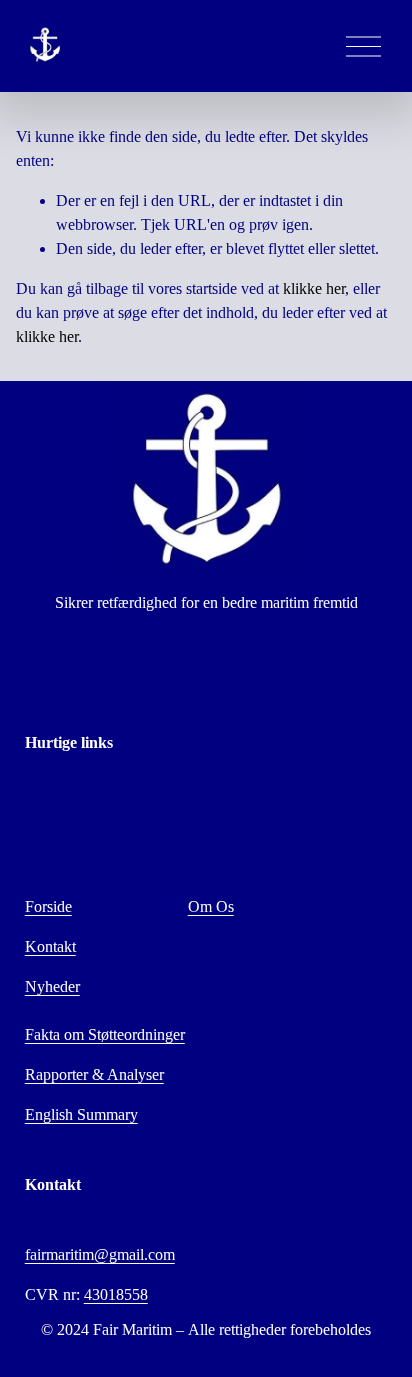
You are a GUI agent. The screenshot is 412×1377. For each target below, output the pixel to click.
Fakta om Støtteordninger (105, 1034)
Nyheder (52, 986)
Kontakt (50, 946)
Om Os (211, 906)
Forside (48, 906)
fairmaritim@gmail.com (100, 1254)
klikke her (314, 288)
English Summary (81, 1114)
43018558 (116, 1294)
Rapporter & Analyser (94, 1074)
